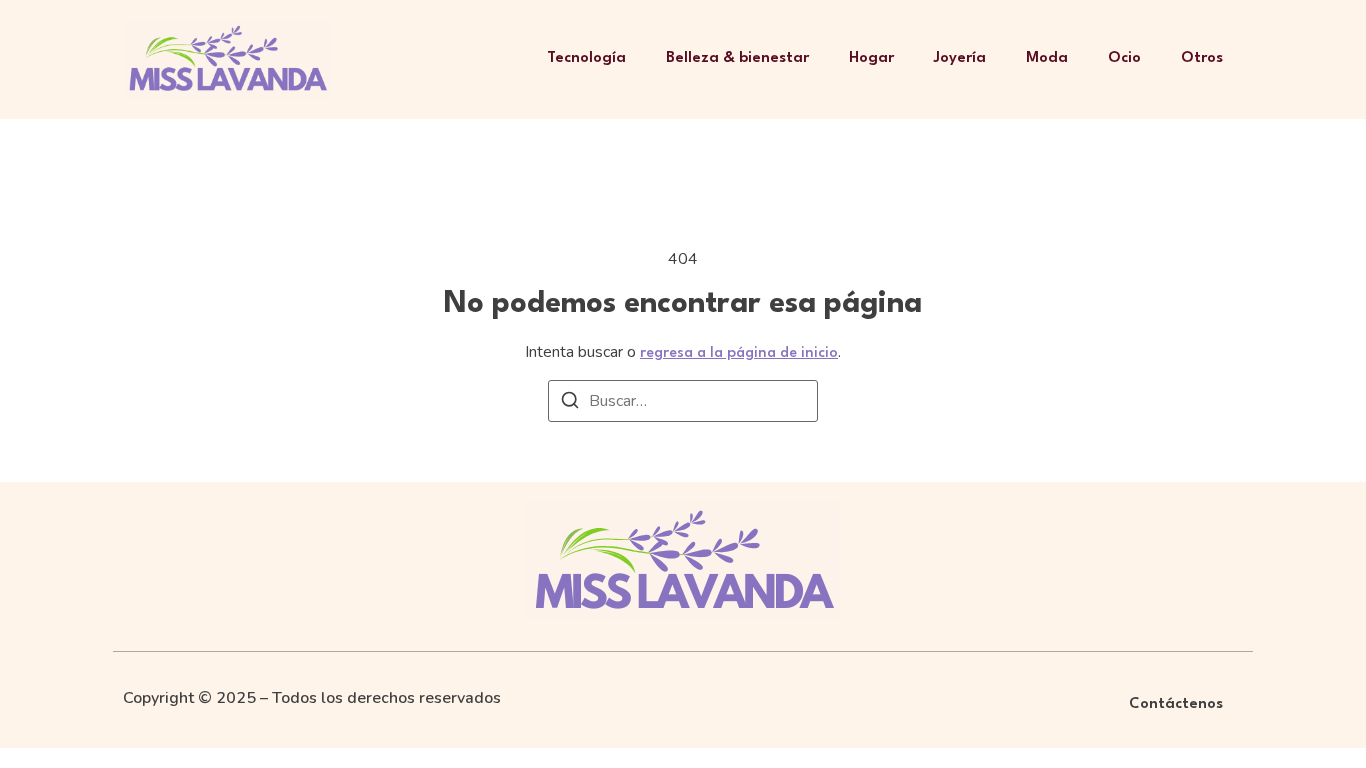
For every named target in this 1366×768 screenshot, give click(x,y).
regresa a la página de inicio (739, 353)
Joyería (960, 58)
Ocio (1124, 58)
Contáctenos (1176, 704)
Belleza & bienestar (737, 58)
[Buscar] (570, 403)
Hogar (871, 58)
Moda (1047, 58)
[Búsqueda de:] (683, 401)
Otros (1202, 58)
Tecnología (586, 58)
